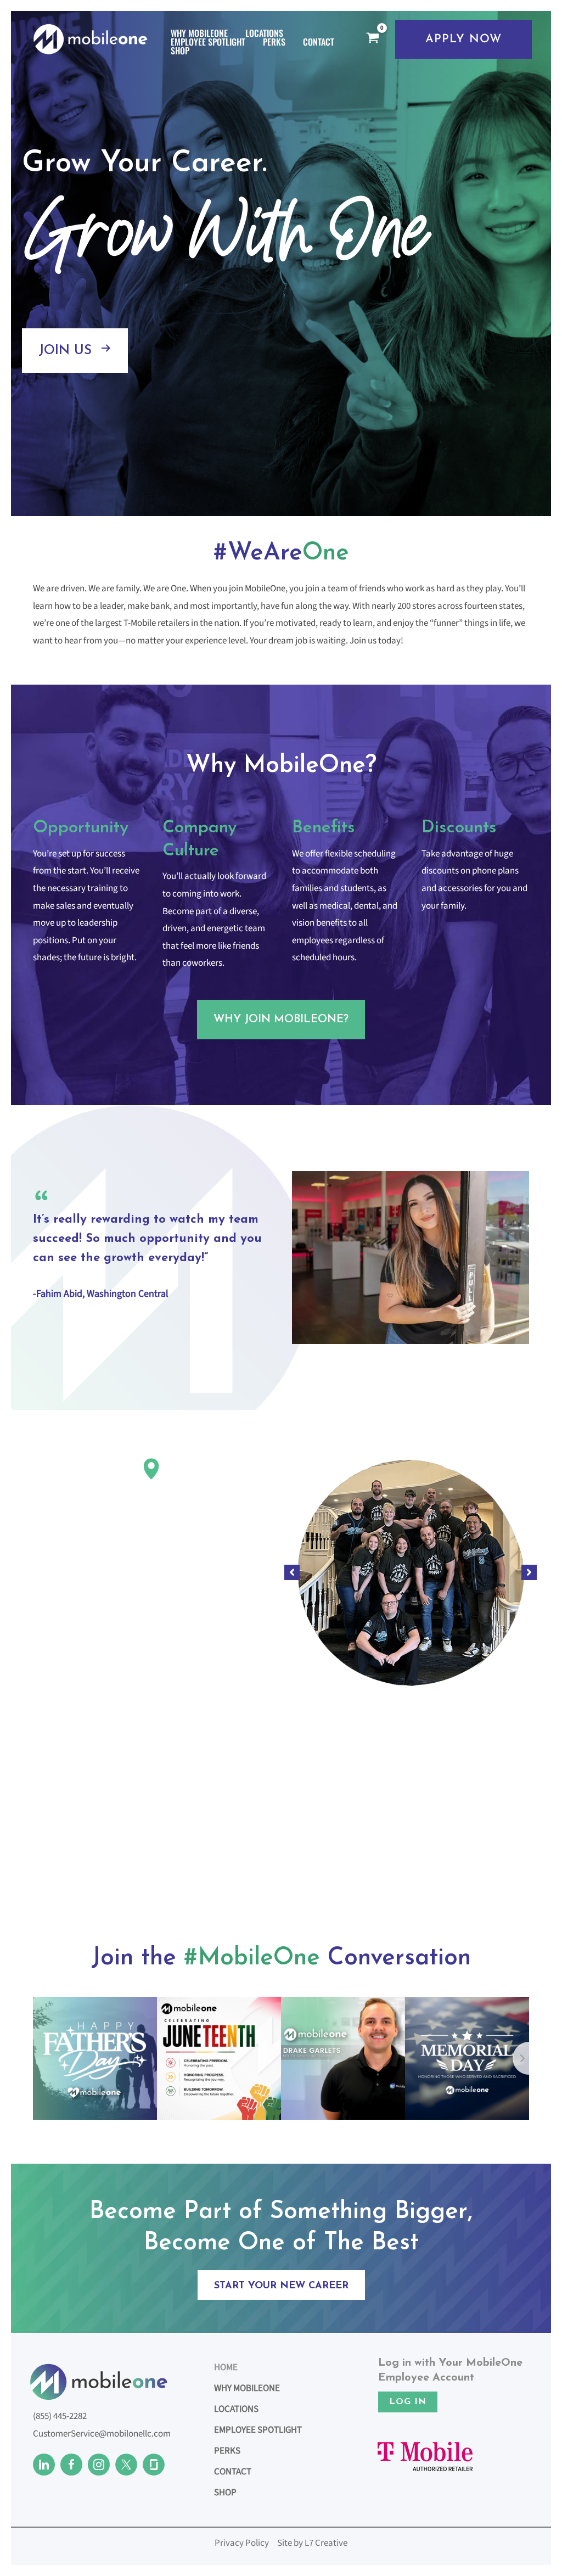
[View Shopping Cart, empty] (373, 39)
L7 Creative (326, 2543)
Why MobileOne (199, 33)
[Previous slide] (33, 2058)
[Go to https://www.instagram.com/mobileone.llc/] (99, 2465)
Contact (319, 42)
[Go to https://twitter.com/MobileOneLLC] (126, 2465)
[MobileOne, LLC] (91, 39)
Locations (264, 33)
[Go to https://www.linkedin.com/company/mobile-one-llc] (44, 2465)
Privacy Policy (242, 2543)
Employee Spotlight (208, 42)
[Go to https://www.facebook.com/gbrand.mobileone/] (71, 2465)
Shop (180, 51)
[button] (463, 39)
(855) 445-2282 (60, 2416)
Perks (274, 42)
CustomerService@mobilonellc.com (102, 2434)
